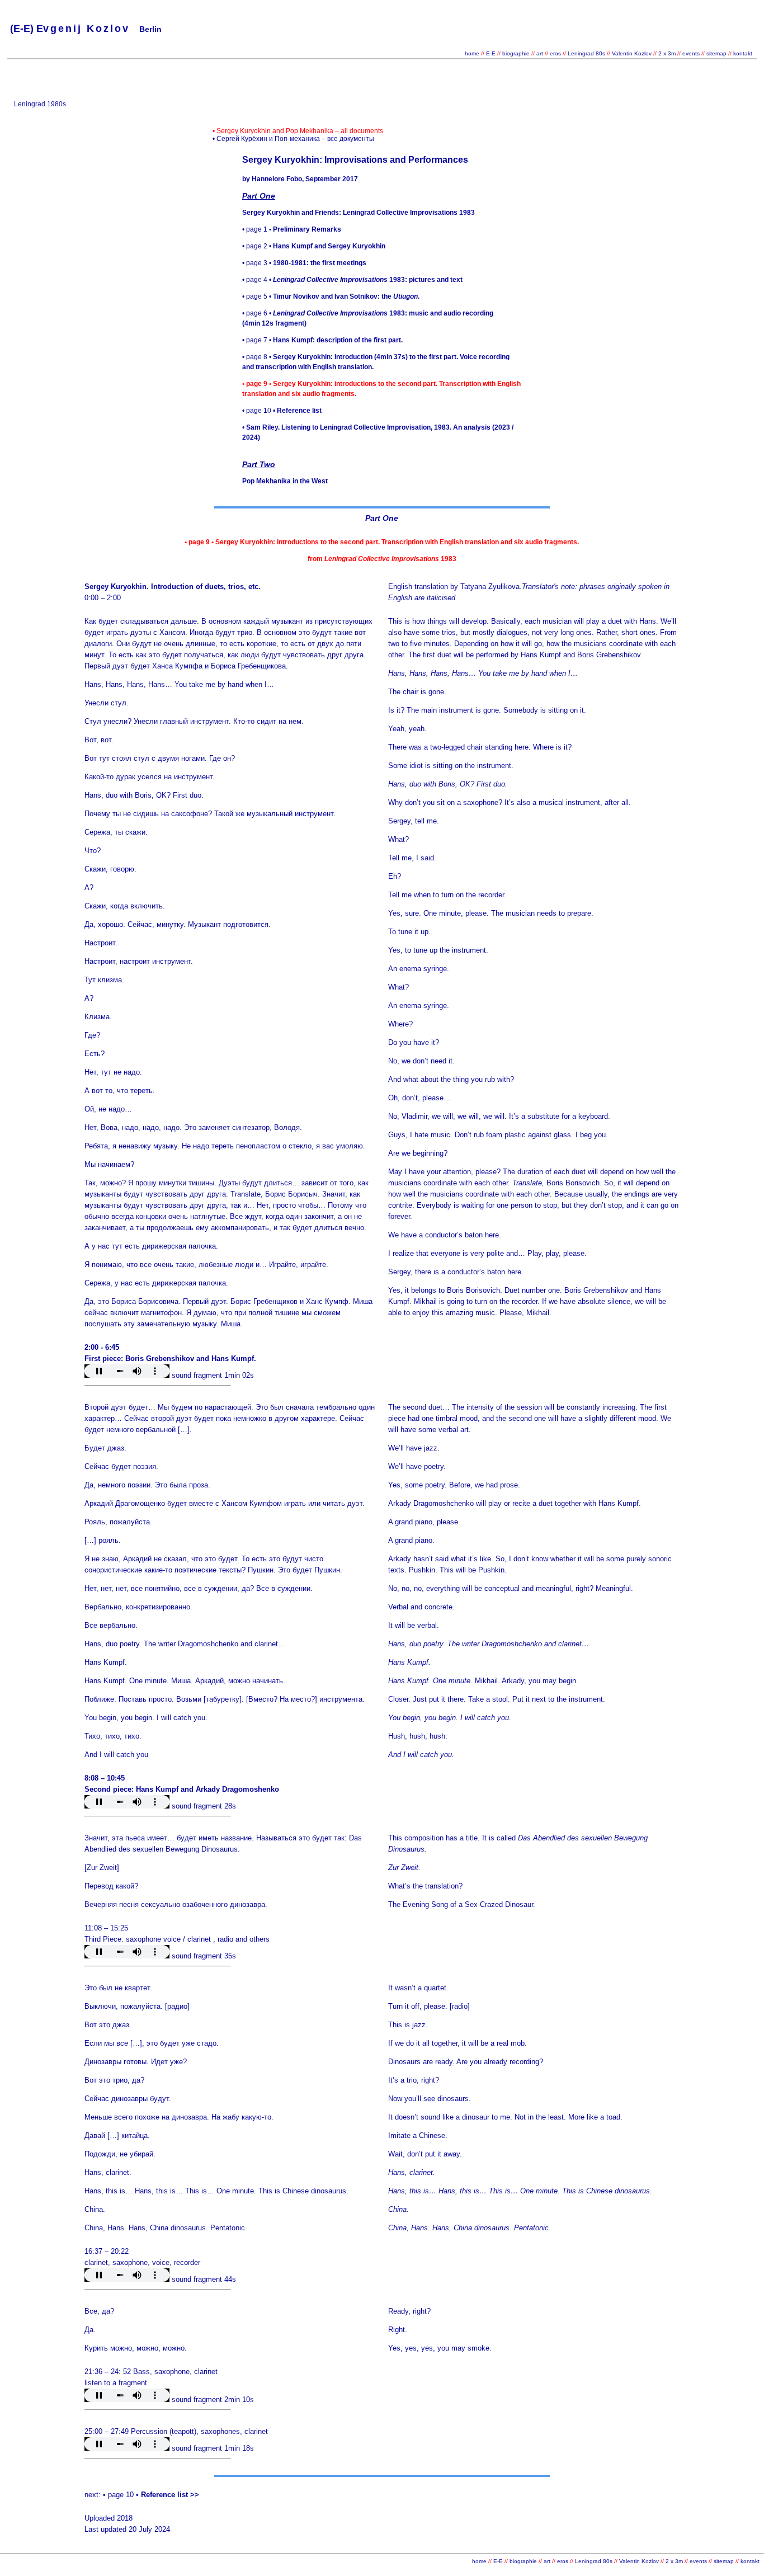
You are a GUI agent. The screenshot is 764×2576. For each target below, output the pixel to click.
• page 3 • (304, 263)
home (472, 53)
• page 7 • (322, 340)
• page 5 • (331, 296)
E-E (491, 53)
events (691, 53)
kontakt (743, 53)
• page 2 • (314, 246)
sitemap (716, 53)
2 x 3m (666, 53)
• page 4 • (352, 280)
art (540, 53)
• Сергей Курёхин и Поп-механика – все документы (293, 139)
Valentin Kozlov (633, 53)
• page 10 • (282, 411)
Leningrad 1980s (40, 104)
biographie (517, 53)
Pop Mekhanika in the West (285, 481)
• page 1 (292, 229)
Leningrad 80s (586, 53)
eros (555, 53)
